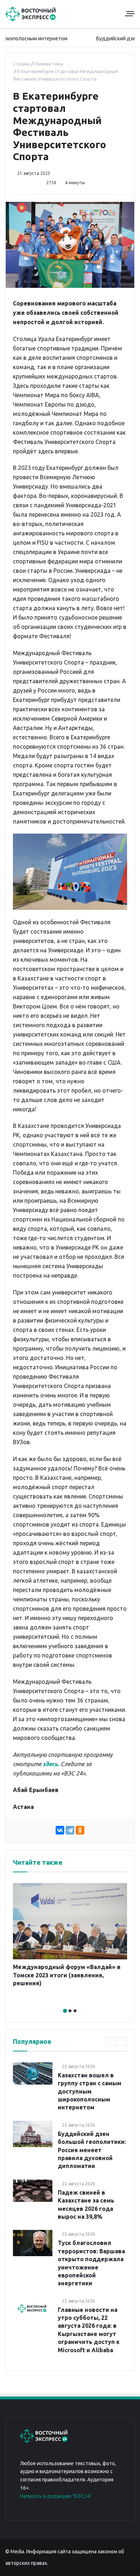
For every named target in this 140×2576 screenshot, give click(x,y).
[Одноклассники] (80, 1830)
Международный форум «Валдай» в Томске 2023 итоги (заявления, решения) (67, 1975)
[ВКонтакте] (60, 1830)
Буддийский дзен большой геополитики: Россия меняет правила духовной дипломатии (92, 2150)
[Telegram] (70, 1830)
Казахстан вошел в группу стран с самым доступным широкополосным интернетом (90, 2091)
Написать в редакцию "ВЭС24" (56, 2496)
